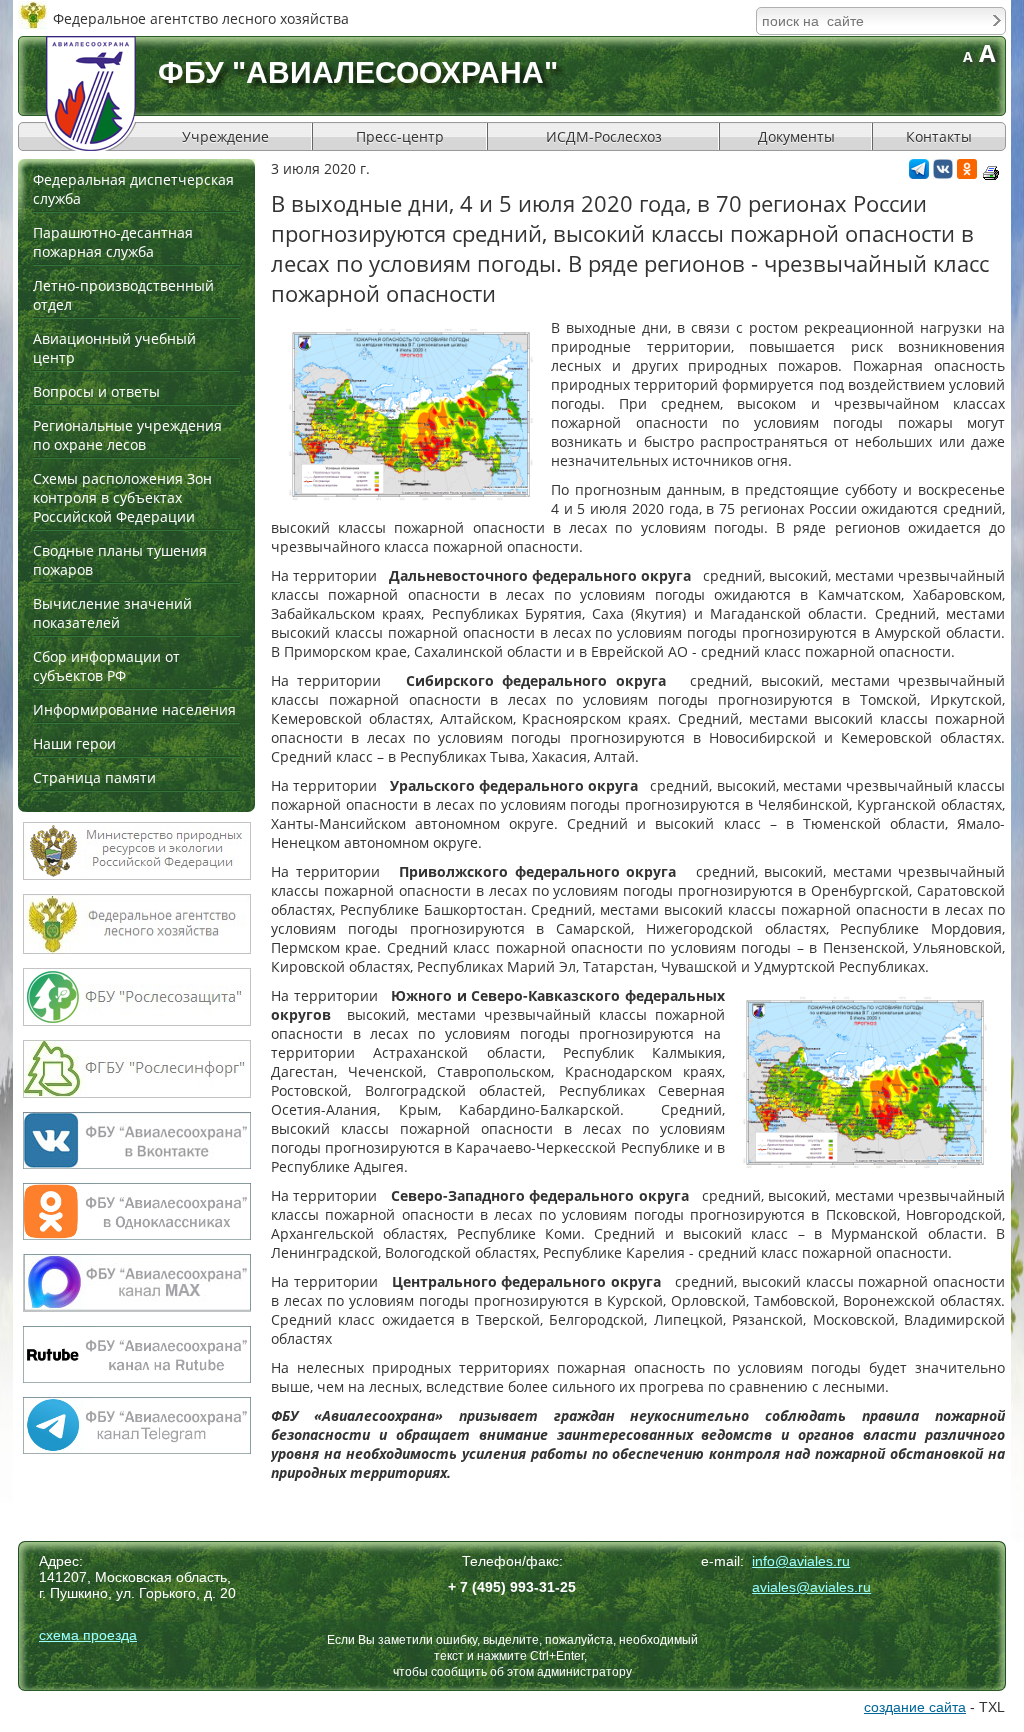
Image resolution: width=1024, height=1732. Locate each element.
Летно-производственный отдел (123, 295)
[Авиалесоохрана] (91, 93)
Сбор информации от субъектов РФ (106, 666)
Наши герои (74, 743)
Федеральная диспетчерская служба (133, 189)
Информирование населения (134, 709)
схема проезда (88, 1635)
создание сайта (915, 1707)
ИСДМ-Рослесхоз (604, 136)
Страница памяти (94, 777)
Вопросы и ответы (96, 391)
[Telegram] (919, 173)
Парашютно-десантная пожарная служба (113, 242)
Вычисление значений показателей (112, 613)
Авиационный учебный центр (114, 348)
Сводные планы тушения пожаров (120, 560)
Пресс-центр (400, 136)
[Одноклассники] (967, 173)
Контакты (939, 136)
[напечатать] (991, 173)
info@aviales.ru (801, 1561)
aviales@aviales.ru (811, 1587)
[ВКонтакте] (943, 173)
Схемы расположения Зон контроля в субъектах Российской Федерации (122, 497)
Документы (796, 136)
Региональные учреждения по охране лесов (127, 435)
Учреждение (225, 136)
